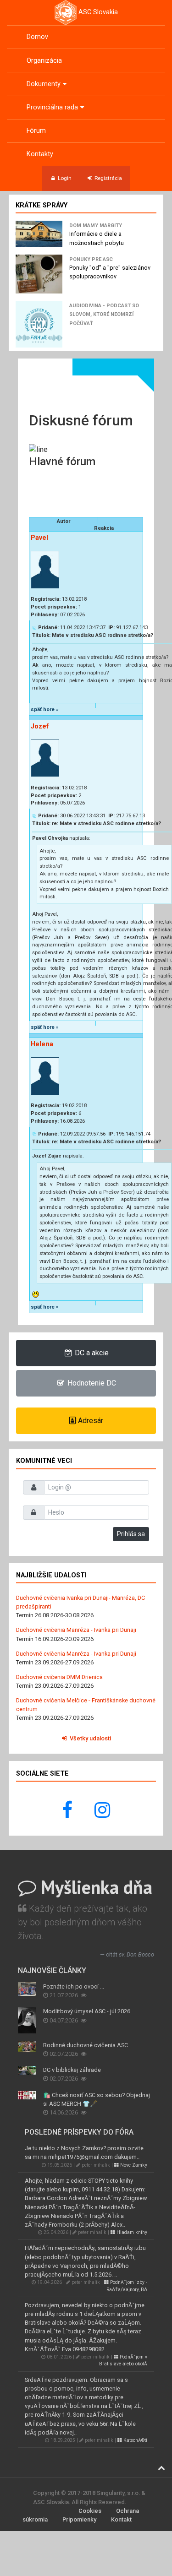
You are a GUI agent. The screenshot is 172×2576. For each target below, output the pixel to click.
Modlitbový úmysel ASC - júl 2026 (87, 2011)
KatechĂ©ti (135, 2440)
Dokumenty (44, 84)
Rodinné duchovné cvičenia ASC (86, 2045)
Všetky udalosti (90, 1738)
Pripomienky (79, 2519)
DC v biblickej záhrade (72, 2070)
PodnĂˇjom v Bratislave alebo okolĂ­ (123, 2360)
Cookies (90, 2511)
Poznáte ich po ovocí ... (74, 1986)
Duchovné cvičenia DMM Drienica (59, 1677)
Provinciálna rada (52, 107)
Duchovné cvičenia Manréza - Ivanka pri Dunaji (76, 1630)
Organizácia (44, 61)
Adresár (90, 1421)
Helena (42, 1044)
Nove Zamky (133, 2165)
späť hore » (45, 709)
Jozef (40, 726)
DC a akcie (91, 1353)
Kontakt (121, 2519)
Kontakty (40, 154)
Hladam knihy (131, 2232)
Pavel (39, 538)
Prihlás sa (131, 1534)
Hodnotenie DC (91, 1383)
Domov (37, 37)
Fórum (36, 131)
